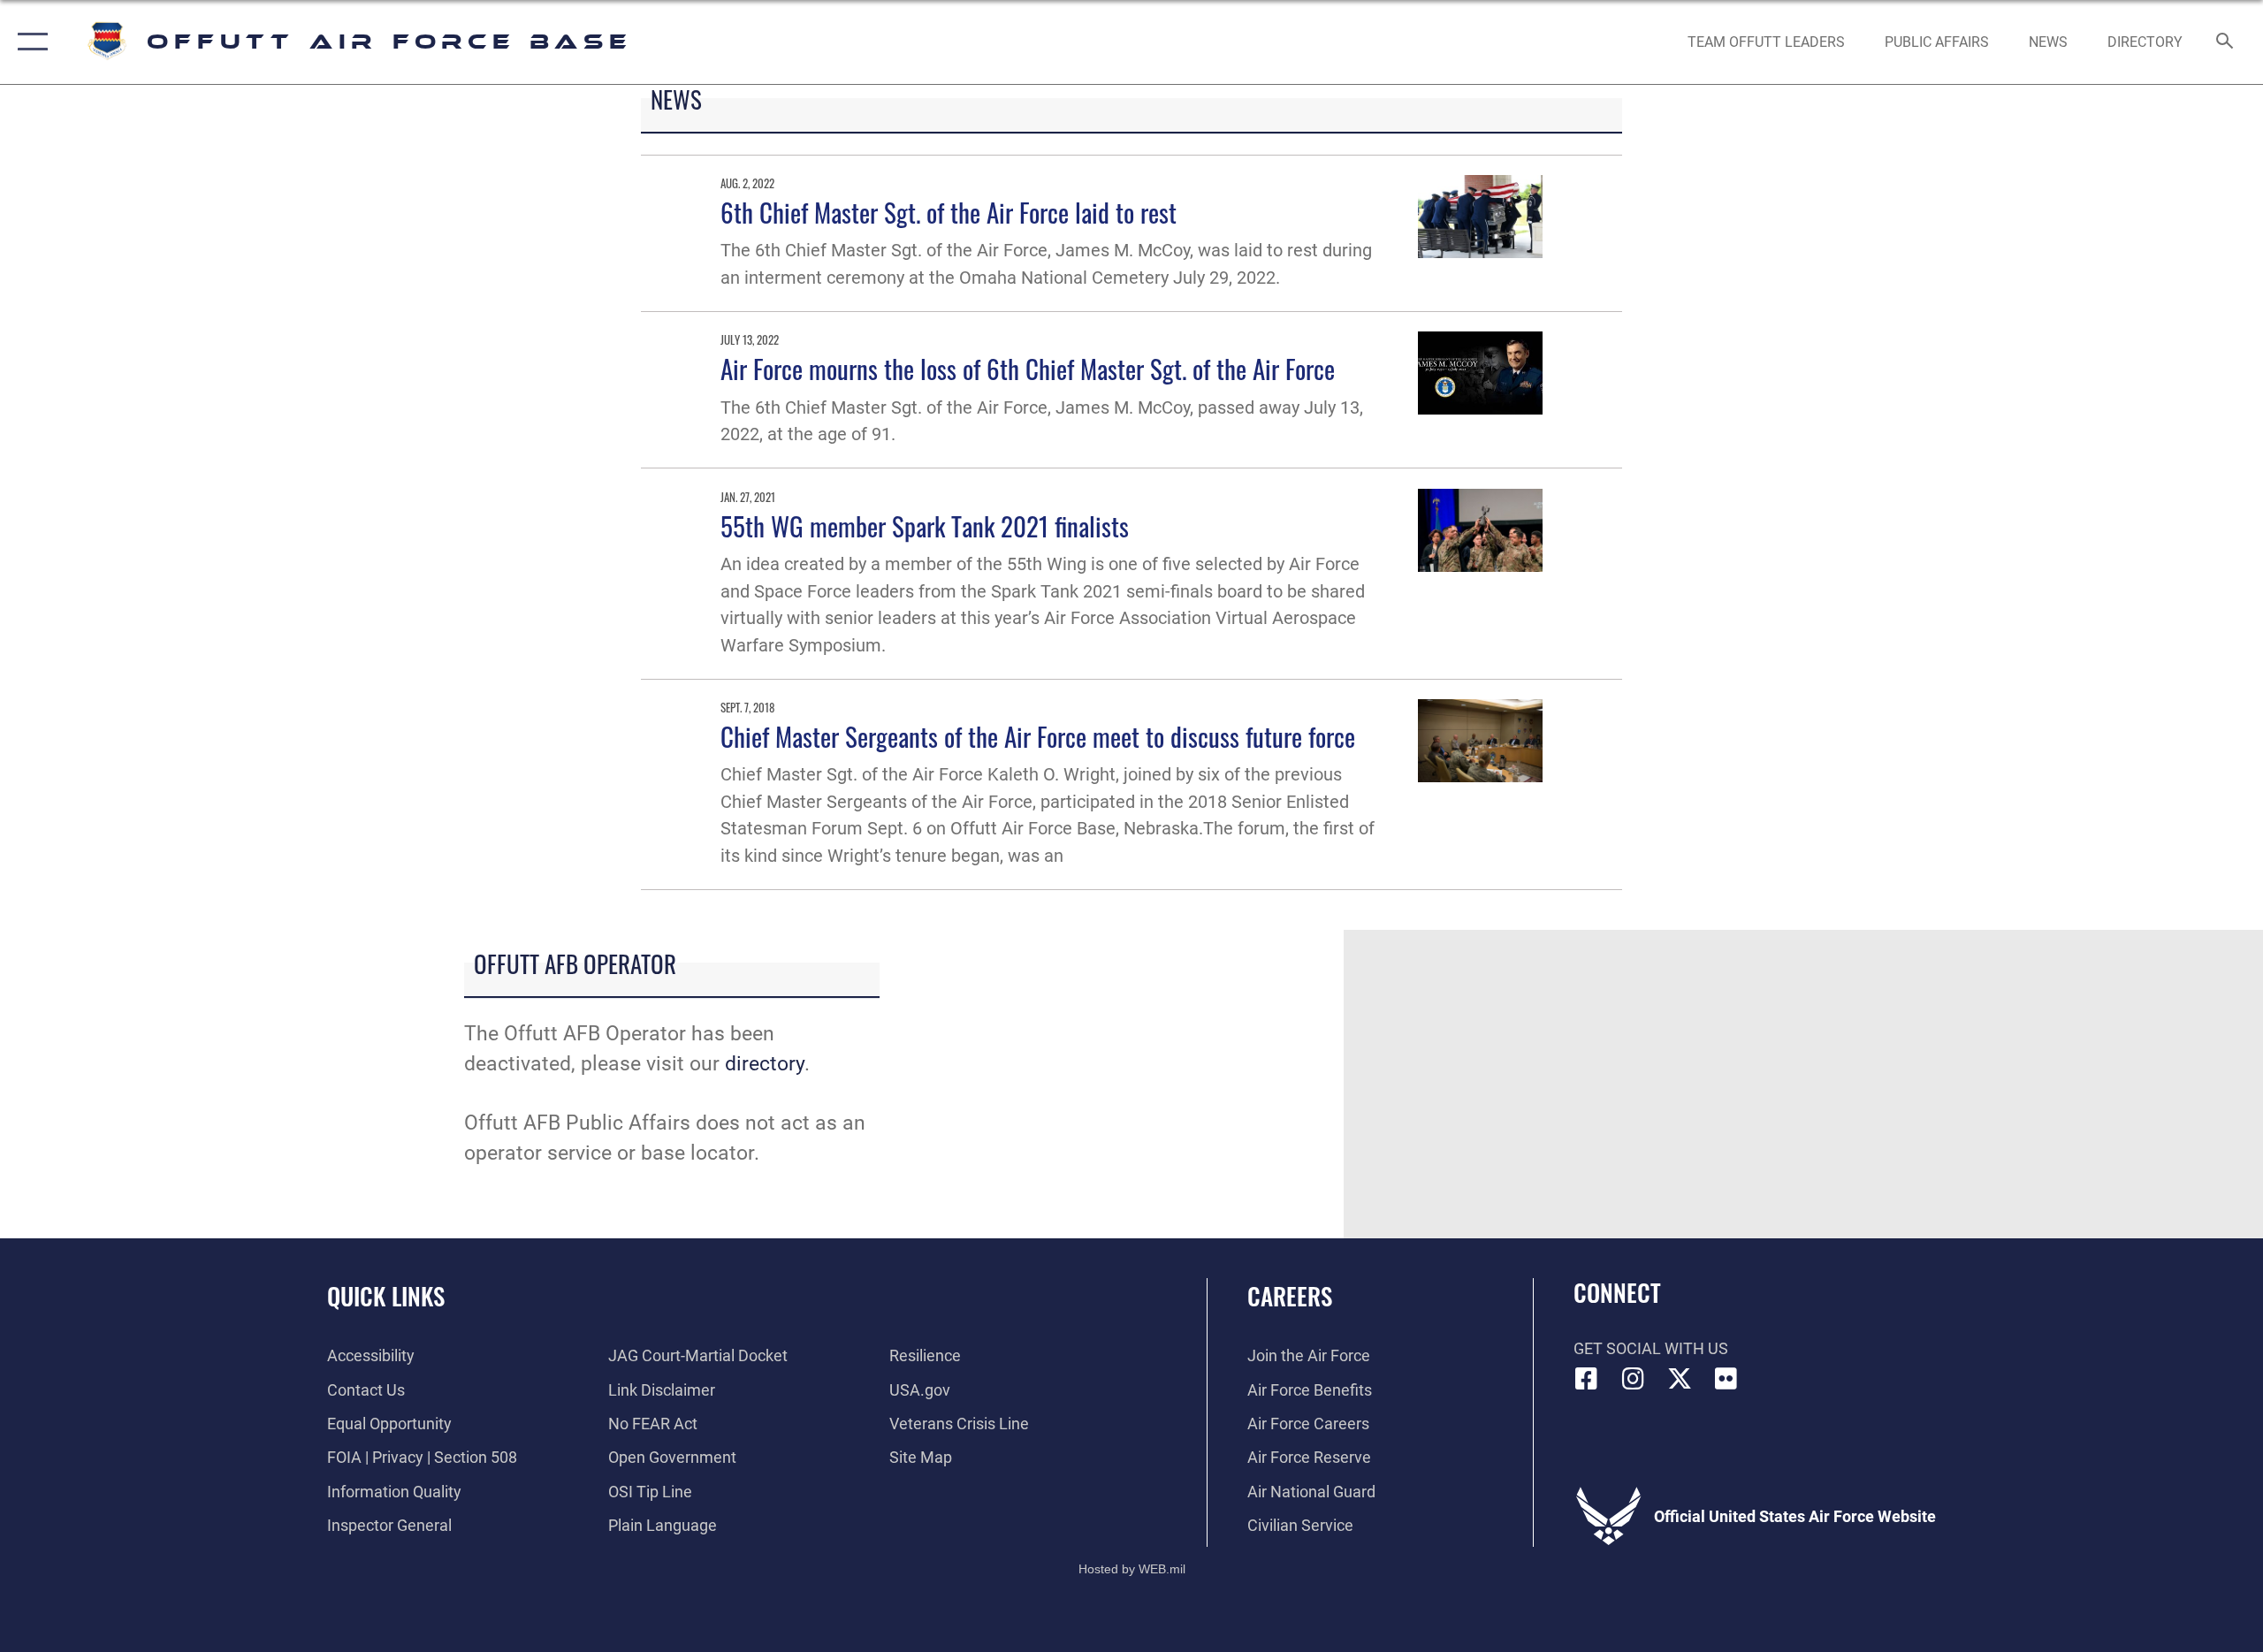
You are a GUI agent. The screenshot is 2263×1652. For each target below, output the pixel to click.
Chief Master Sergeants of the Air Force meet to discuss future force (1038, 736)
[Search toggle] (2225, 42)
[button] (29, 42)
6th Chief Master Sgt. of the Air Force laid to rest (949, 212)
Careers (1290, 1296)
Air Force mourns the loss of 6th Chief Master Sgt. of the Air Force (1028, 368)
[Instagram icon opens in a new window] (1633, 1379)
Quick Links (386, 1296)
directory (765, 1064)
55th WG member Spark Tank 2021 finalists (925, 525)
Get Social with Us (1651, 1348)
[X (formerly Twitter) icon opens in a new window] (1680, 1379)
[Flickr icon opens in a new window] (1726, 1379)
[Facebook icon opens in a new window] (1587, 1379)
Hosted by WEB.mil (1132, 1569)
